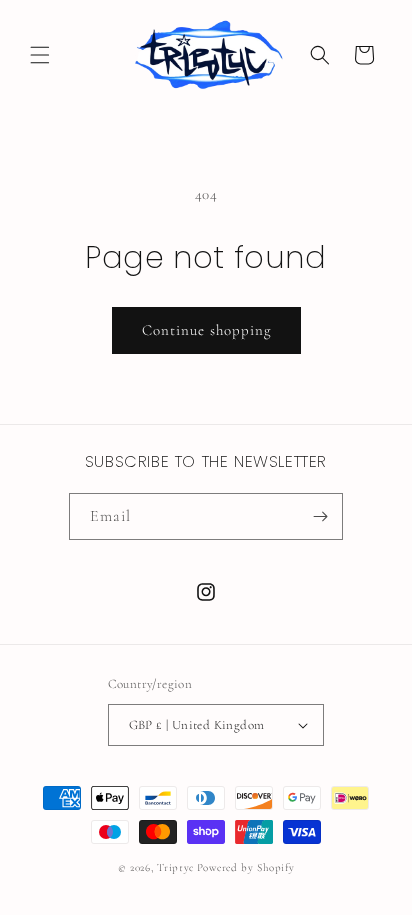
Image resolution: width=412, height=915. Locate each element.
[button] (40, 55)
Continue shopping (206, 330)
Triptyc (175, 867)
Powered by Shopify (246, 867)
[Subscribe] (320, 516)
